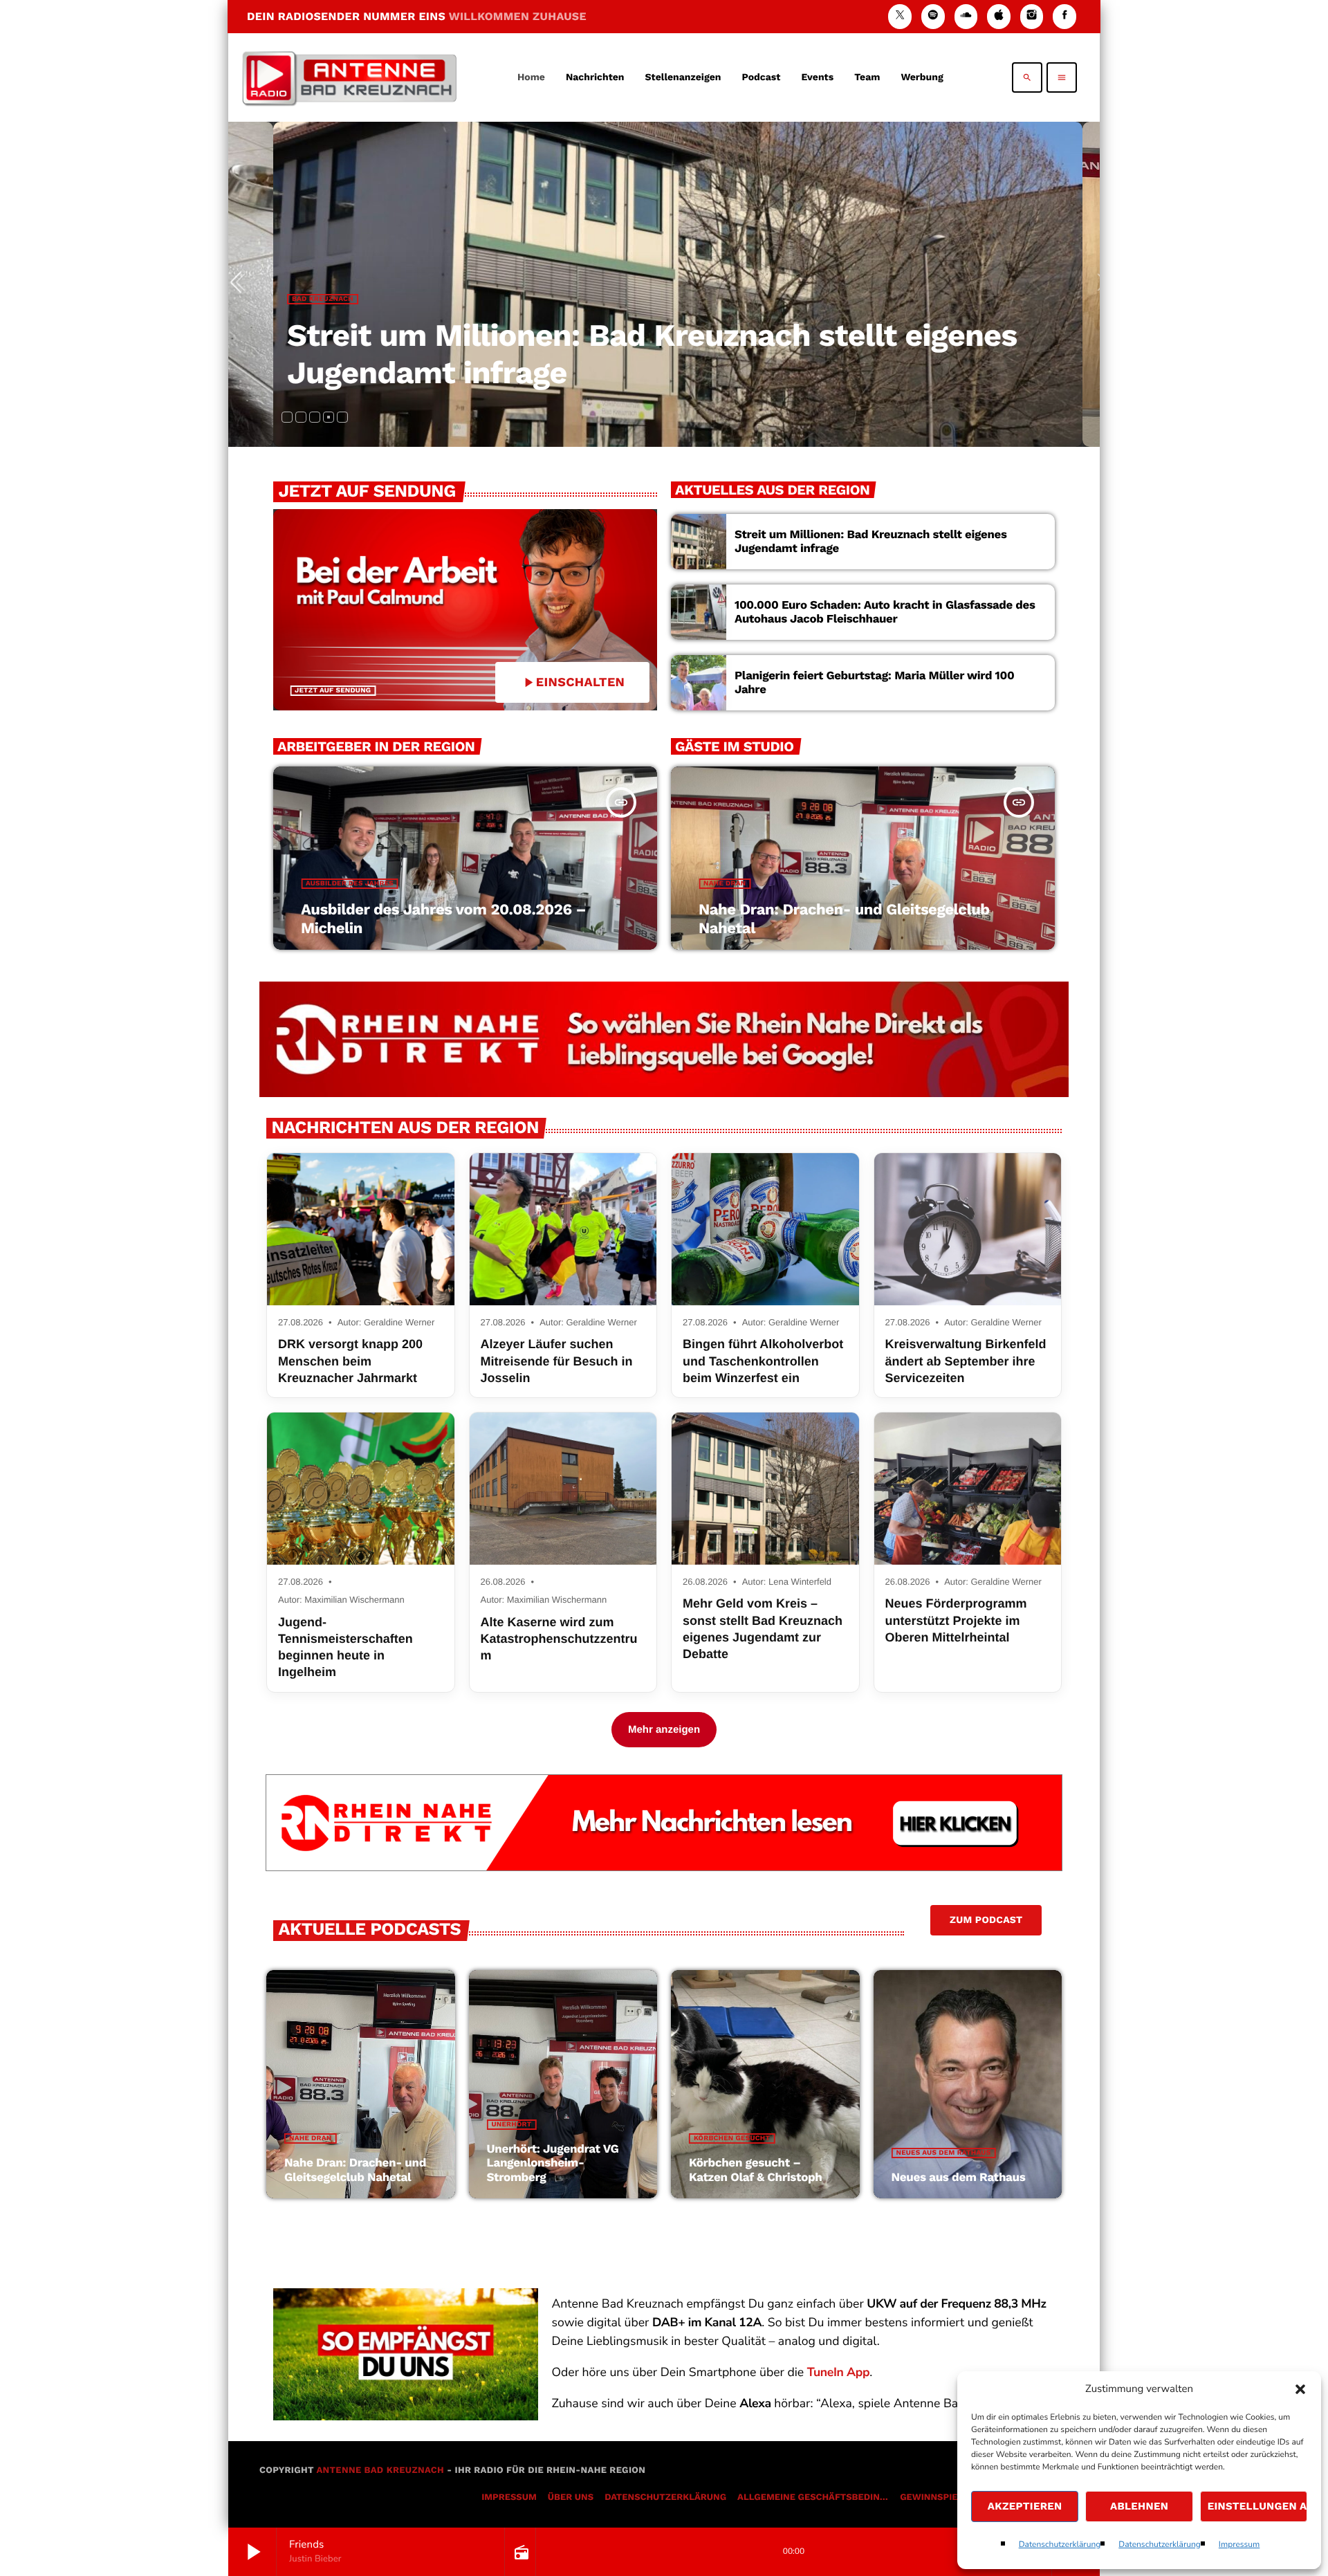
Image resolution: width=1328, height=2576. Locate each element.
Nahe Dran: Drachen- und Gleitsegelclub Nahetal (355, 2170)
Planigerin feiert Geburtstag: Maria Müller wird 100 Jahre (874, 683)
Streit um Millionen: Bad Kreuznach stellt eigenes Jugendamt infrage (871, 542)
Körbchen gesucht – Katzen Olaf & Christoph (756, 2170)
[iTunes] (999, 16)
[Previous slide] (241, 284)
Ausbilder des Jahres (350, 884)
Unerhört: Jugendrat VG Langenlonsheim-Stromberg (553, 2163)
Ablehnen (1139, 2506)
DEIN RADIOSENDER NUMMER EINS (417, 16)
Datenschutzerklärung (1060, 2545)
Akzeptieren (1025, 2506)
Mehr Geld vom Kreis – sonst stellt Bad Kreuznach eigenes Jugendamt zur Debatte (763, 1629)
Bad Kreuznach (316, 299)
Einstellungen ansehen (1257, 2506)
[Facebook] (1064, 16)
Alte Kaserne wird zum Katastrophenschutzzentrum (559, 1639)
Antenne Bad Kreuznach (380, 2471)
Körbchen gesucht (732, 2138)
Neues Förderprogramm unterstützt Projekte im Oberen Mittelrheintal (956, 1620)
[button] (1300, 2389)
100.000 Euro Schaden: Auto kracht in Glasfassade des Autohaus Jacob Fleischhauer (885, 612)
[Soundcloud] (966, 16)
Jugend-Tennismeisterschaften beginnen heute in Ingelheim (345, 1647)
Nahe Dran (725, 884)
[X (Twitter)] (900, 16)
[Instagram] (1032, 16)
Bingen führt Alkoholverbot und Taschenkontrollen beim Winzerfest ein (763, 1361)
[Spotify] (933, 16)
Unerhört (512, 2125)
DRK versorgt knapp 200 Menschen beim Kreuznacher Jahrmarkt (350, 1361)
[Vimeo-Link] (349, 77)
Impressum (1239, 2545)
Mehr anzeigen (664, 1730)
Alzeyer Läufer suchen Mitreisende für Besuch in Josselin (557, 1361)
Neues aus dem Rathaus (944, 2153)
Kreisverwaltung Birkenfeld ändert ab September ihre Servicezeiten (966, 1361)
